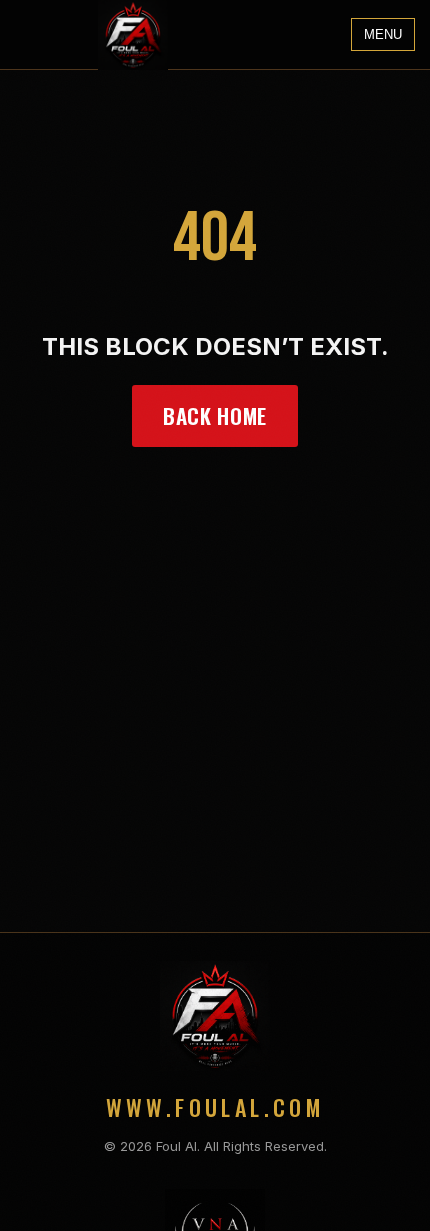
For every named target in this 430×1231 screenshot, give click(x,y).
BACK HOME (215, 415)
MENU (383, 34)
